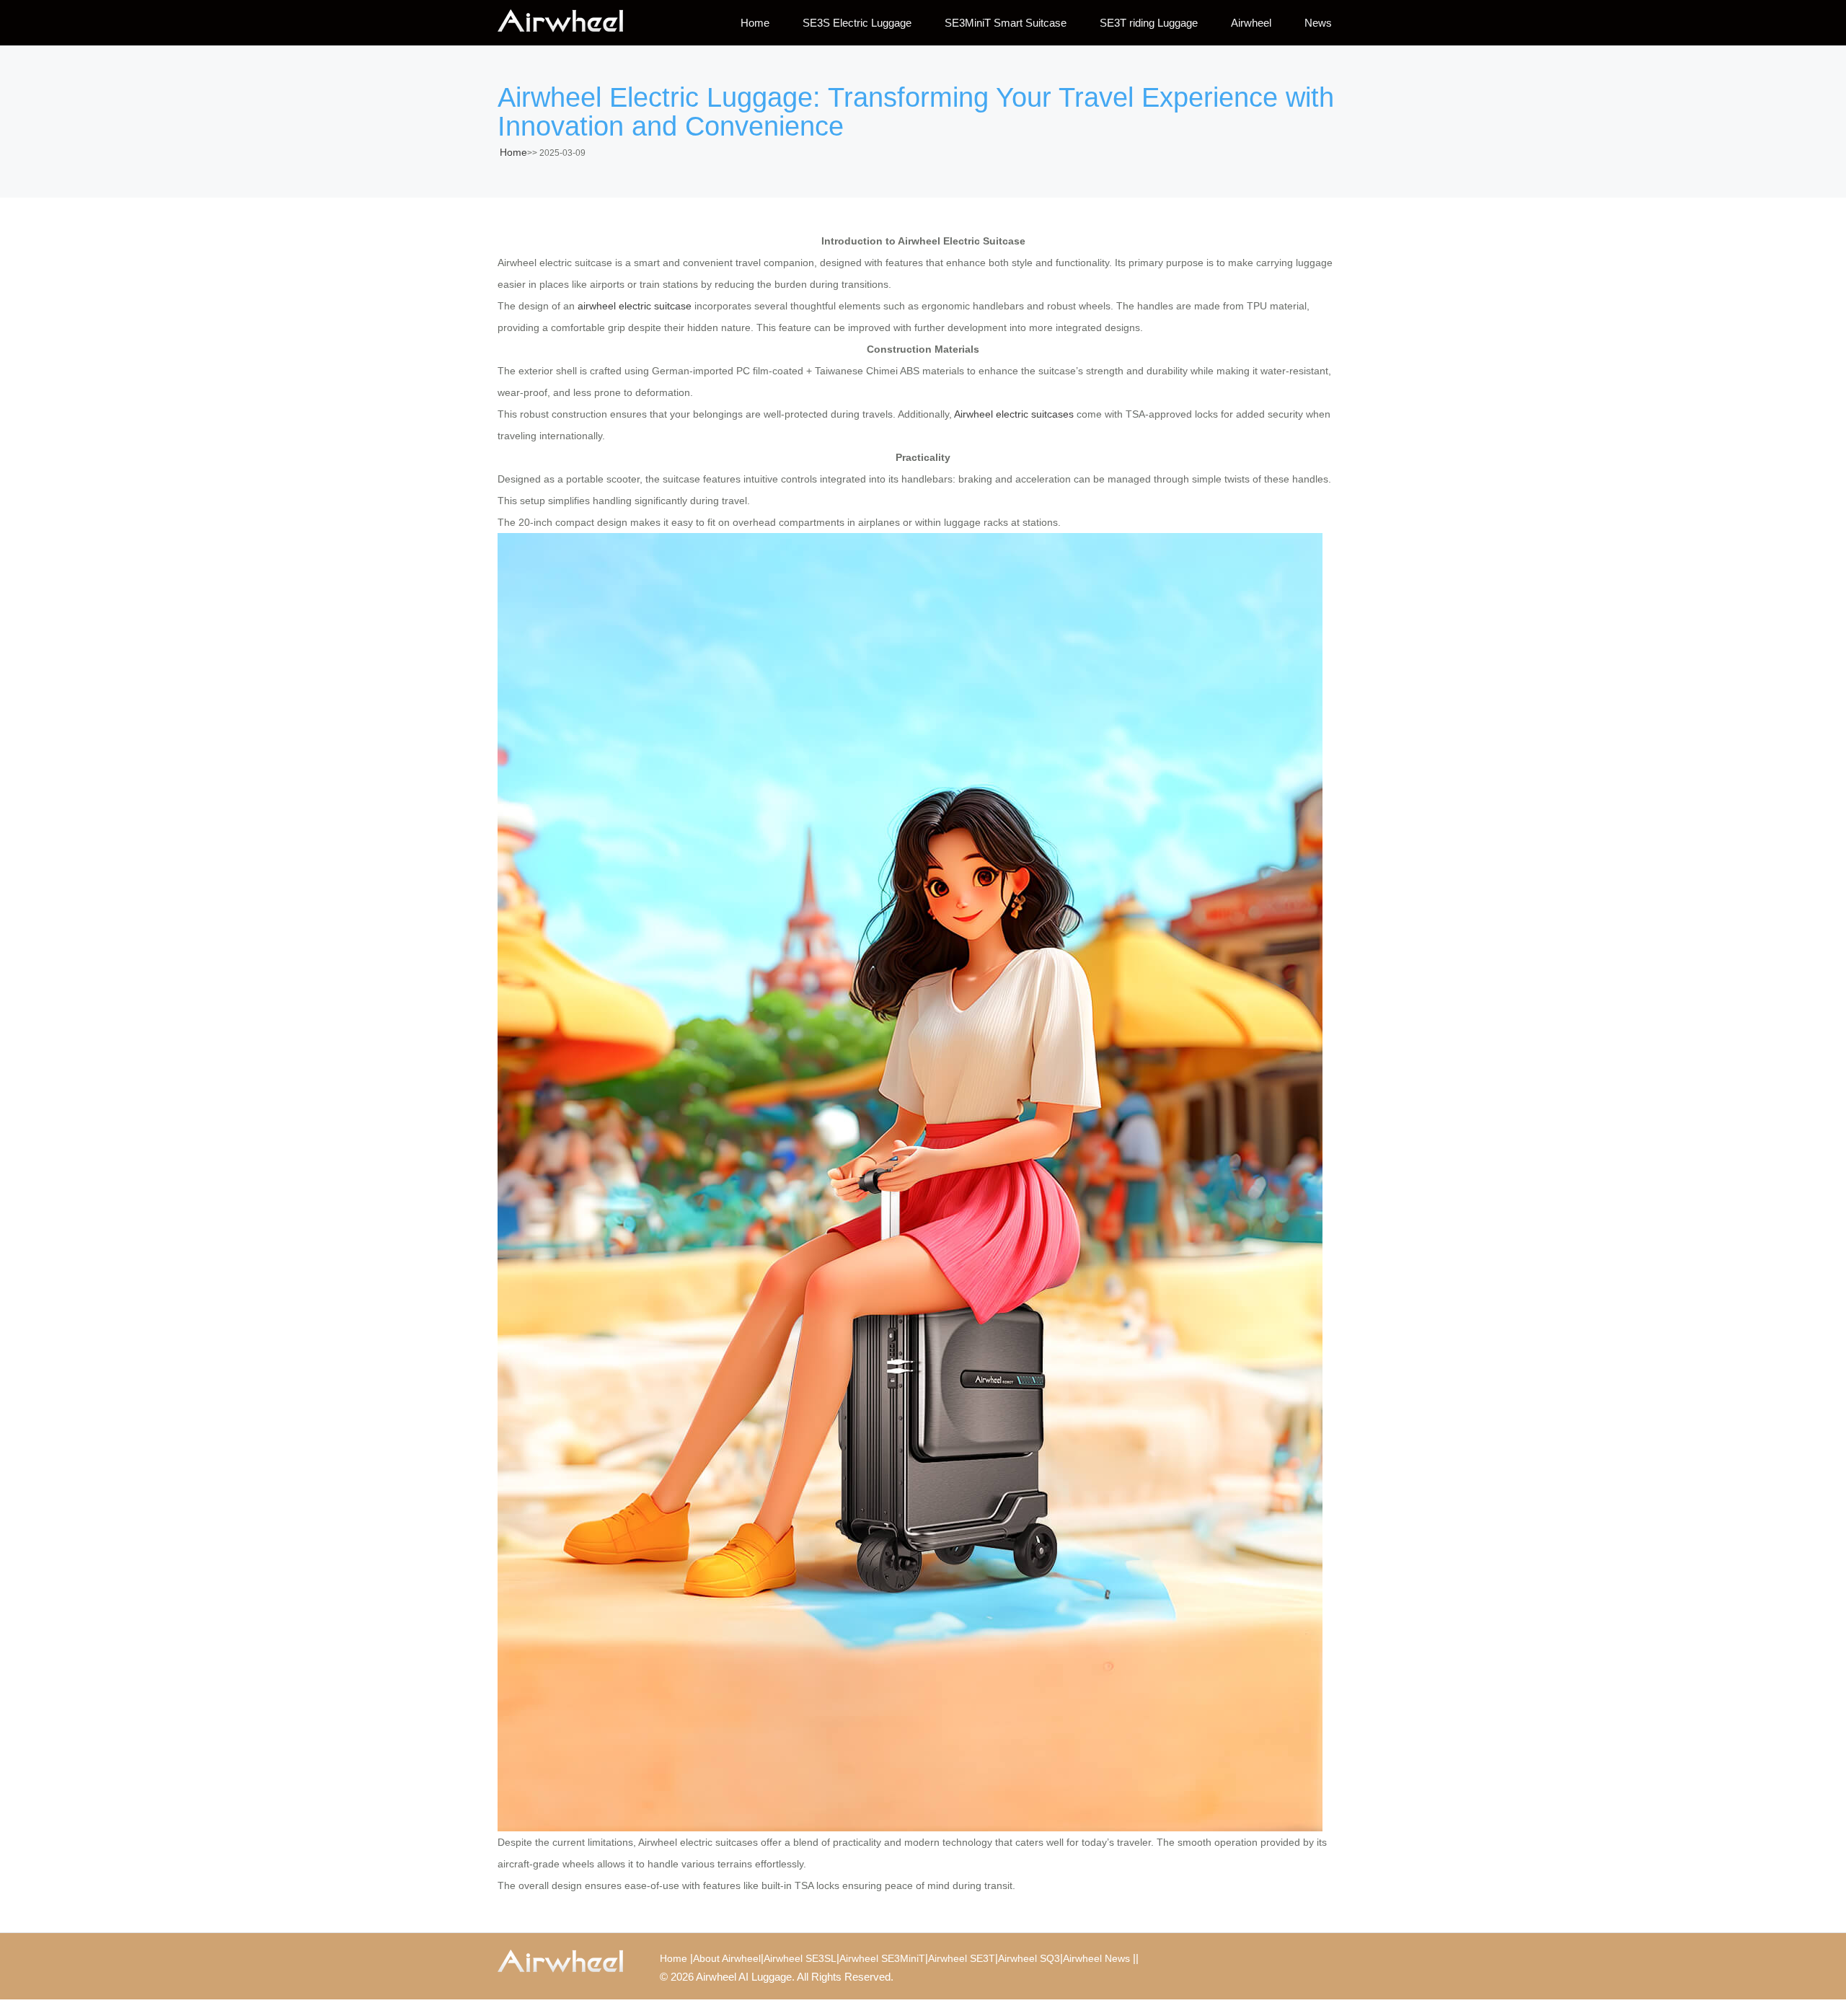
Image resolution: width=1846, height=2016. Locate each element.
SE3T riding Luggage (1149, 23)
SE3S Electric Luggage (857, 23)
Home (755, 23)
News (1318, 23)
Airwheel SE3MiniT (882, 1958)
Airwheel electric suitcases (1014, 414)
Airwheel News (1096, 1958)
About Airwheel (727, 1958)
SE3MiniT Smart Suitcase (1006, 23)
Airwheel (1251, 23)
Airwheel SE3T (962, 1958)
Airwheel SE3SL (800, 1958)
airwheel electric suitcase (635, 306)
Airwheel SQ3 (1029, 1958)
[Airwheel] (570, 22)
